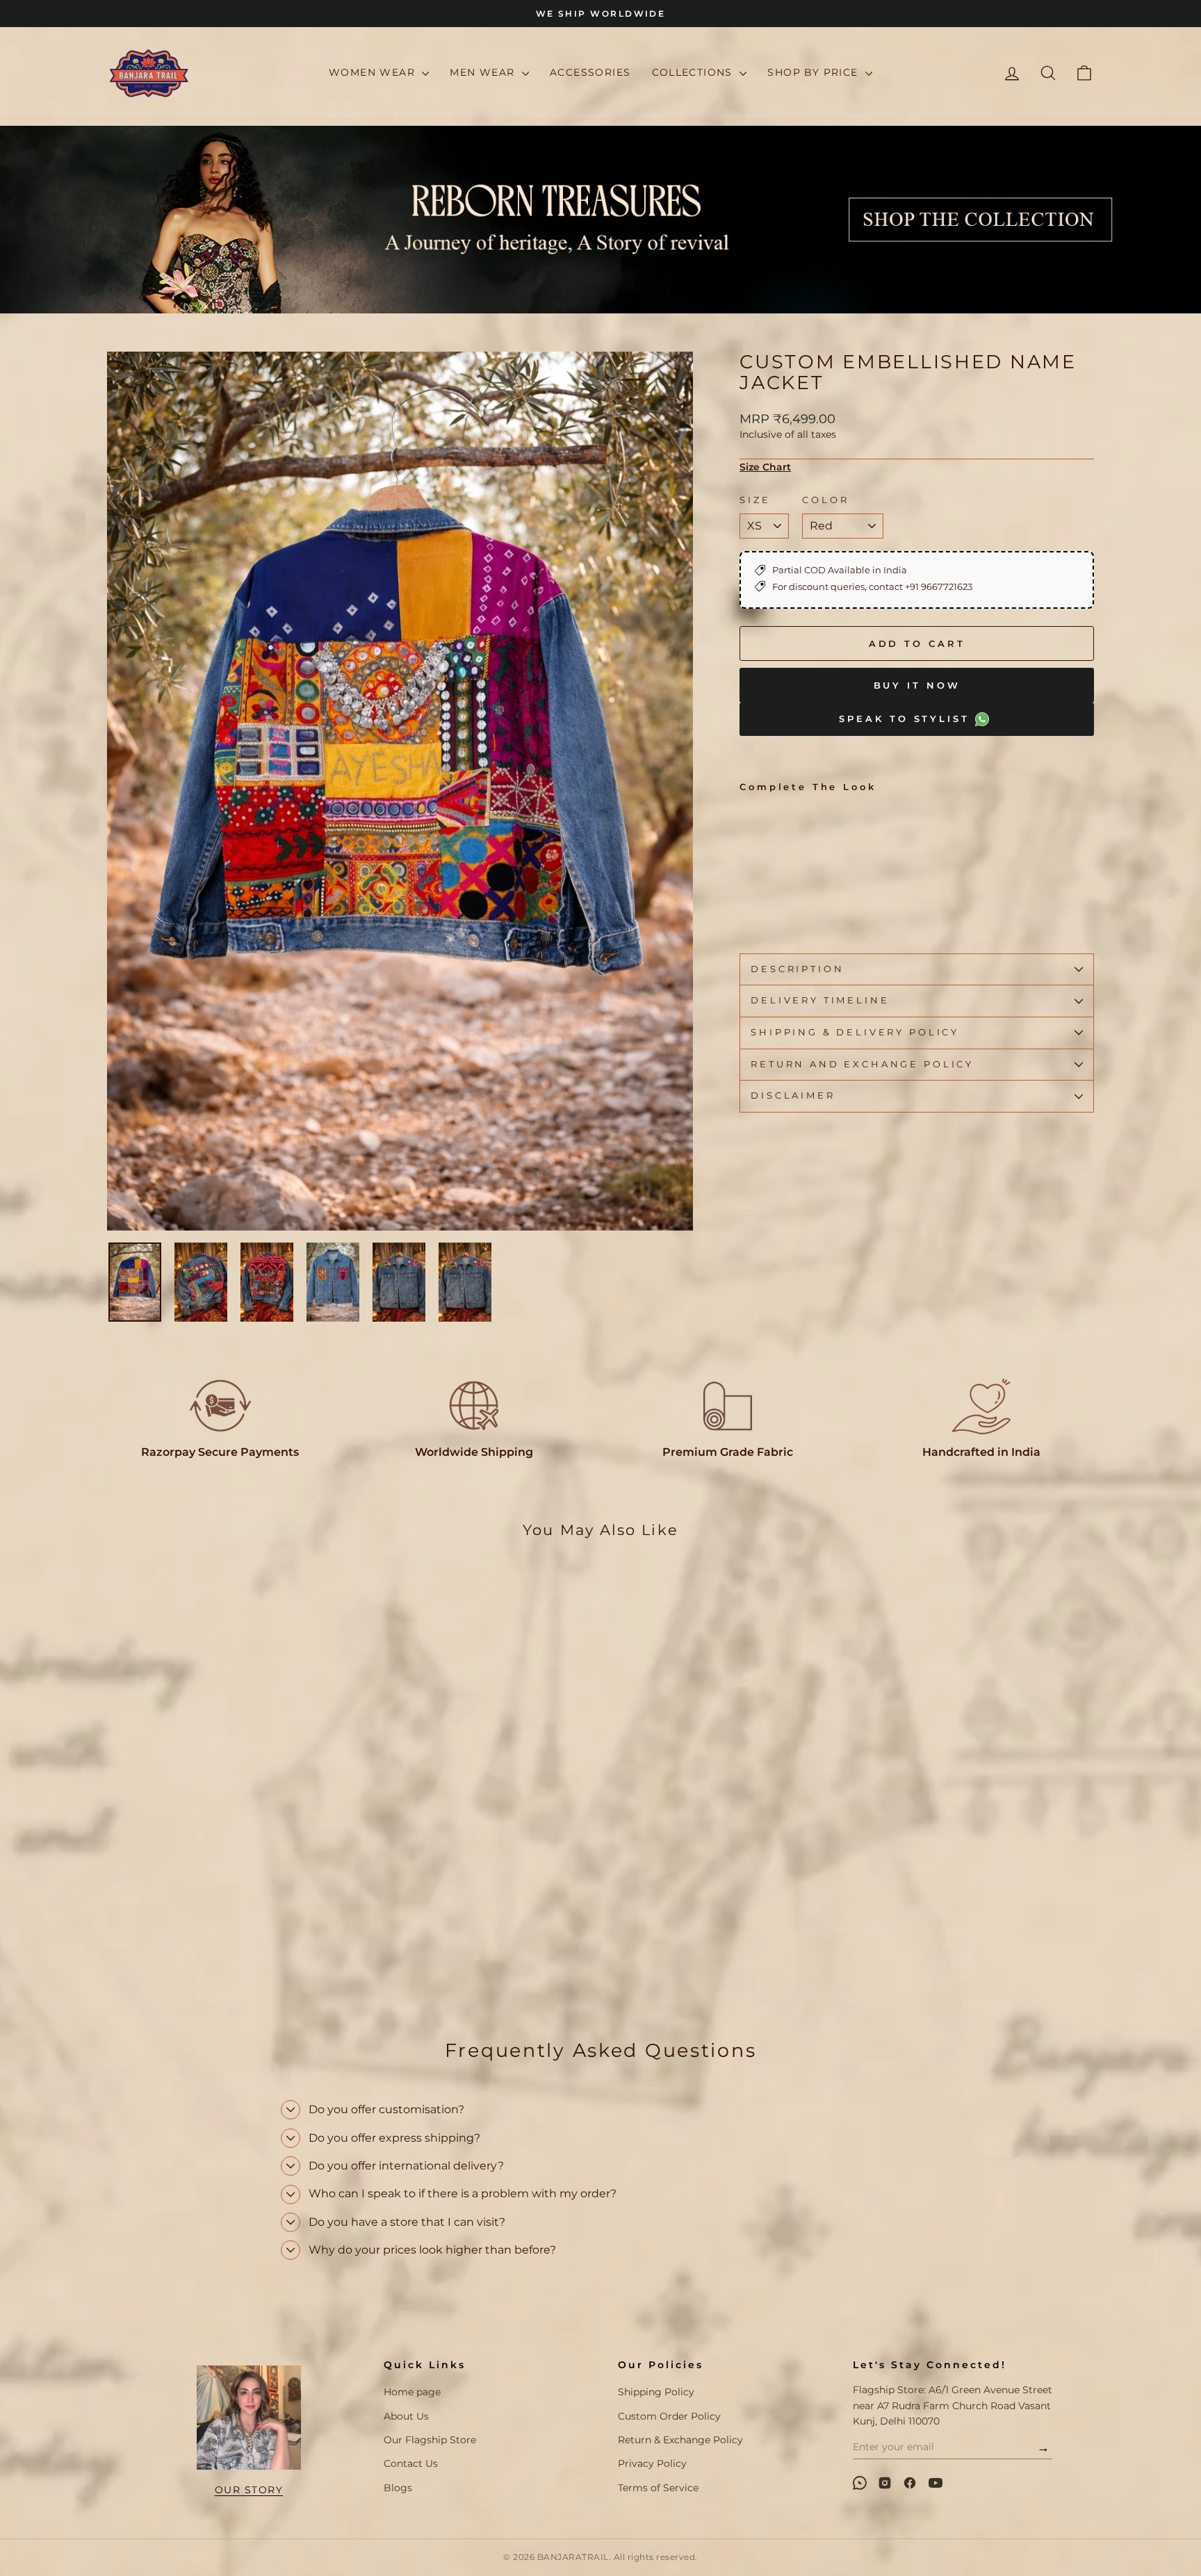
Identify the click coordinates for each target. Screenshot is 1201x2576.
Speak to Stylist (907, 719)
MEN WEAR (484, 72)
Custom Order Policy (669, 2416)
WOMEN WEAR (374, 72)
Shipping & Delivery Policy (855, 1032)
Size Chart (765, 467)
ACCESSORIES (590, 72)
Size (755, 500)
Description (797, 969)
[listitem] (860, 2483)
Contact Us (411, 2463)
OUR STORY (249, 2490)
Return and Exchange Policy (862, 1064)
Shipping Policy (656, 2392)
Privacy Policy (652, 2463)
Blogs (398, 2488)
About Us (406, 2416)
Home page (412, 2392)
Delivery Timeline (820, 1000)
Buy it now (917, 685)
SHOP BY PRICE (815, 72)
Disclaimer (793, 1096)
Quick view (225, 1911)
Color (825, 500)
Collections (694, 72)
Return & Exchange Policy (680, 2440)
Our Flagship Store (430, 2440)
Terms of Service (658, 2488)
